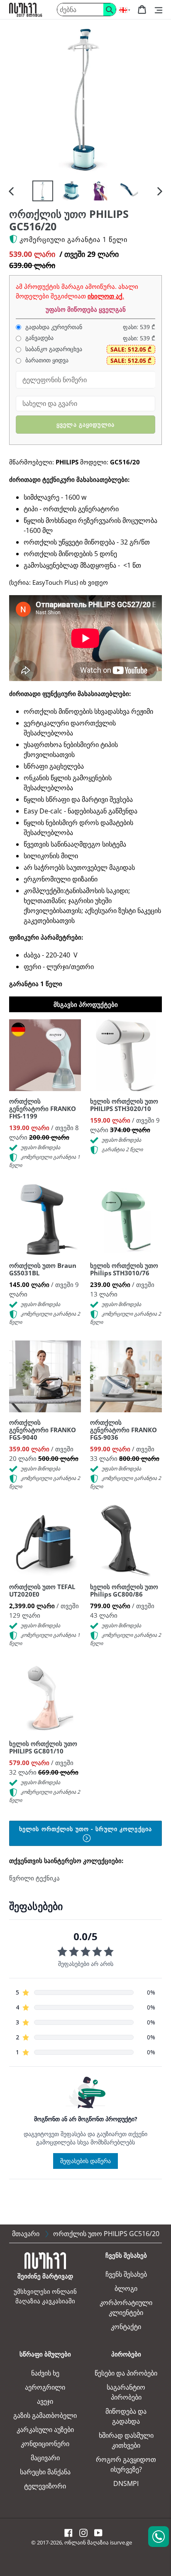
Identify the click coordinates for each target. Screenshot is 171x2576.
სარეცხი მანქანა (45, 2472)
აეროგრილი (45, 2387)
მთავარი (26, 2234)
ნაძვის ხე (45, 2373)
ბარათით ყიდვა (46, 360)
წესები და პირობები (126, 2373)
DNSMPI (126, 2483)
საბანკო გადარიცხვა (53, 349)
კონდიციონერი (45, 2444)
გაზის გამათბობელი (45, 2415)
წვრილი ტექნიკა (34, 1878)
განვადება (39, 338)
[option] (43, 191)
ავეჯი (45, 2401)
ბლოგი (126, 2288)
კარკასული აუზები (45, 2429)
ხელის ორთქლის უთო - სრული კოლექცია (85, 1829)
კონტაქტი (126, 2327)
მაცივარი (45, 2458)
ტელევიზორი (45, 2486)
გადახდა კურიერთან (53, 327)
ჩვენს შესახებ (126, 2274)
